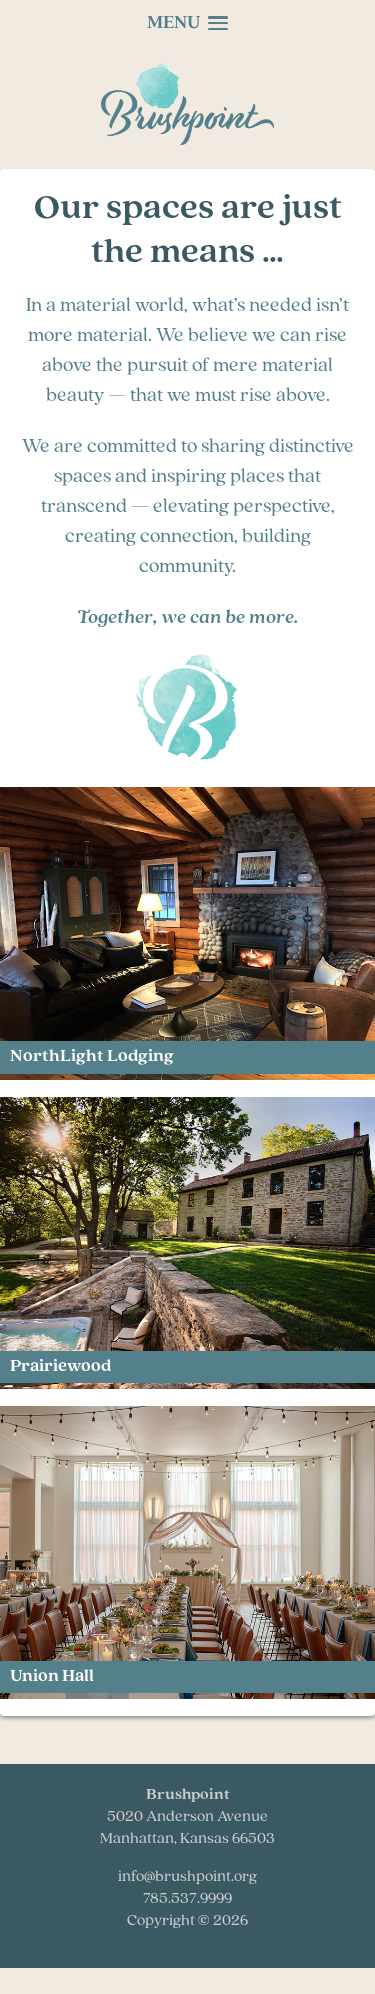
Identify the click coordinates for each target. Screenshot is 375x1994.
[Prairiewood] (187, 1384)
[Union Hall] (187, 1694)
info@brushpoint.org (187, 1877)
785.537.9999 (187, 1899)
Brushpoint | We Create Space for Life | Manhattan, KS (192, 104)
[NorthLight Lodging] (187, 1075)
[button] (188, 24)
